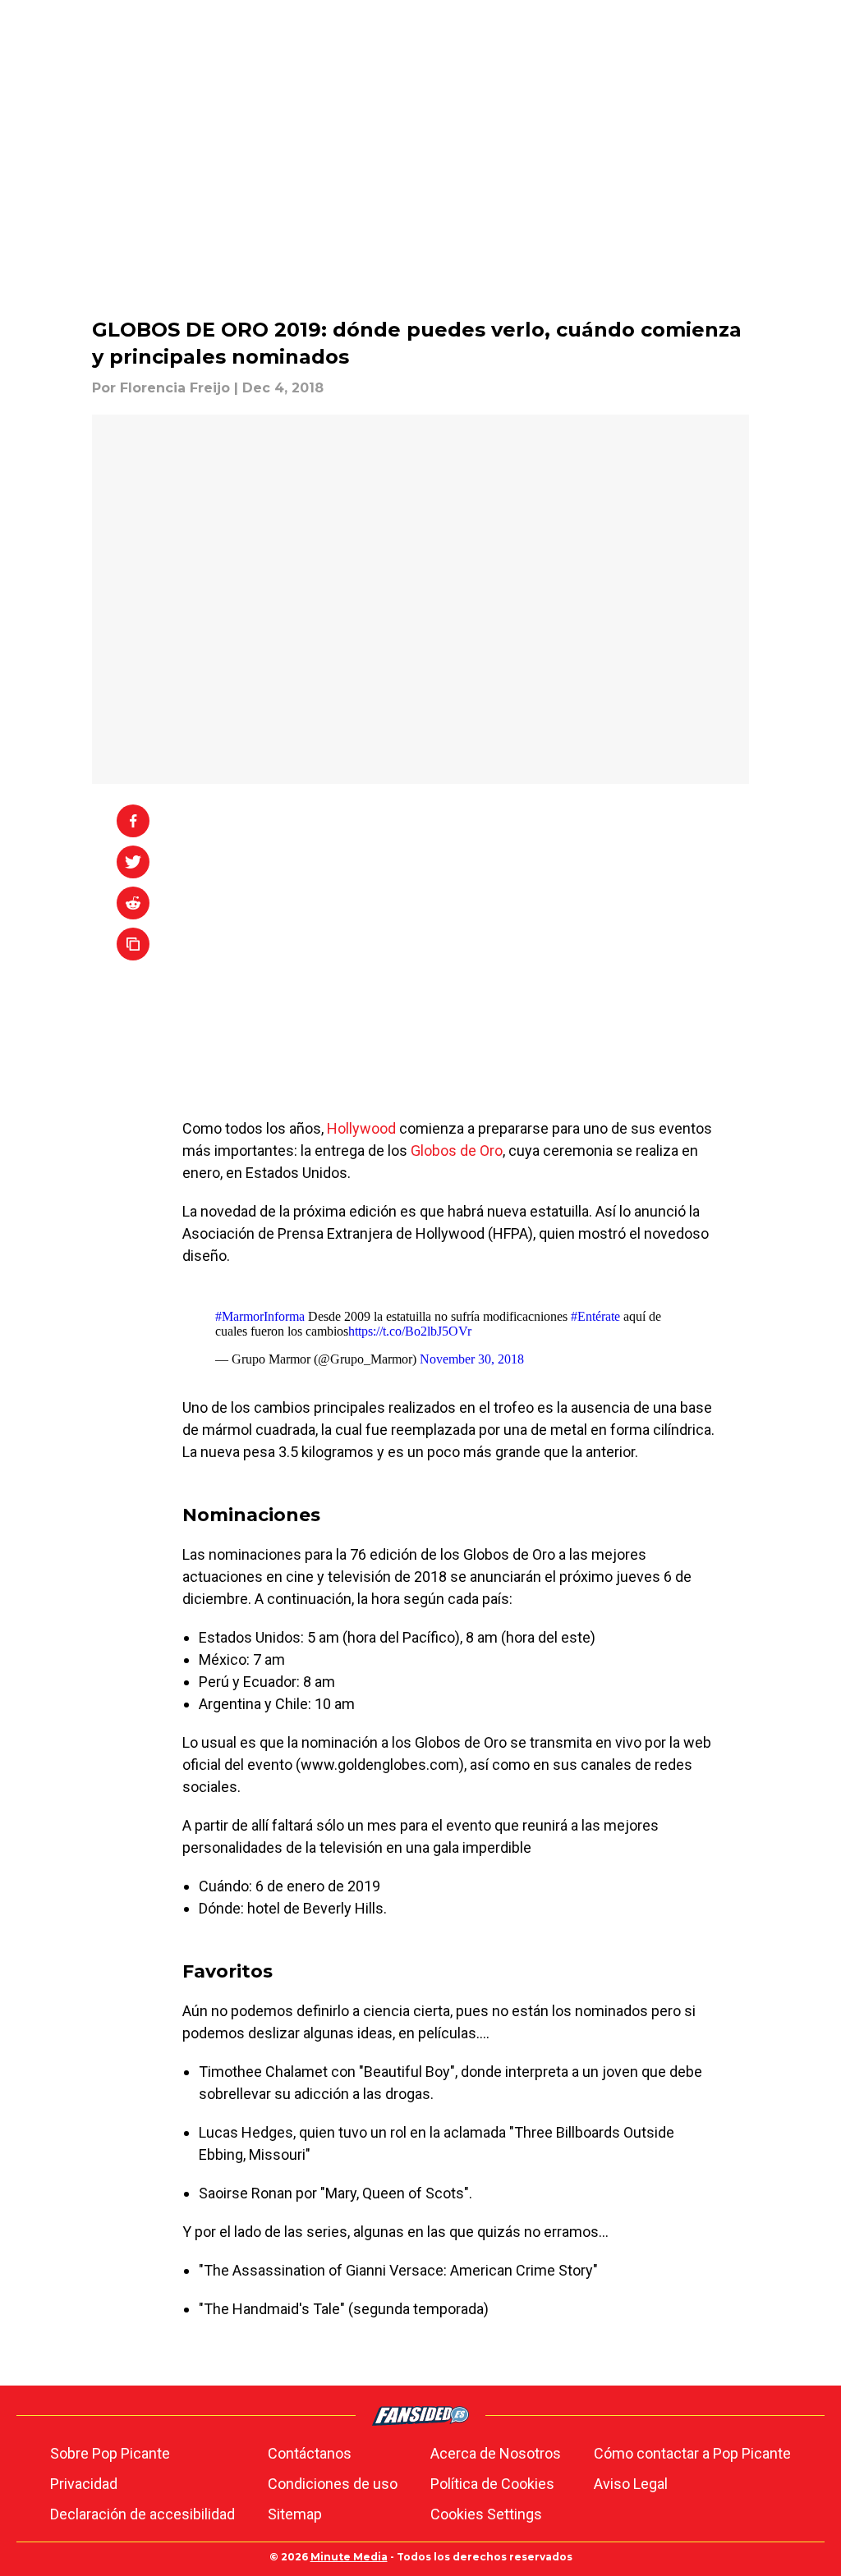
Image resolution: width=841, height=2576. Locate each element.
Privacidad (84, 2484)
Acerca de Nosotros (496, 2453)
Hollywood (363, 1128)
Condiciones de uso (333, 2484)
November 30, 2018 (472, 1359)
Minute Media (349, 2557)
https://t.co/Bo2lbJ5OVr (410, 1331)
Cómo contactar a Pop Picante (692, 2453)
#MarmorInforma (260, 1316)
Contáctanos (310, 2453)
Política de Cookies (492, 2484)
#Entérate (595, 1316)
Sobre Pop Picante (110, 2453)
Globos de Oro (457, 1150)
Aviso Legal (631, 2484)
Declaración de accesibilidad (142, 2514)
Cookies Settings (486, 2514)
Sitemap (295, 2514)
